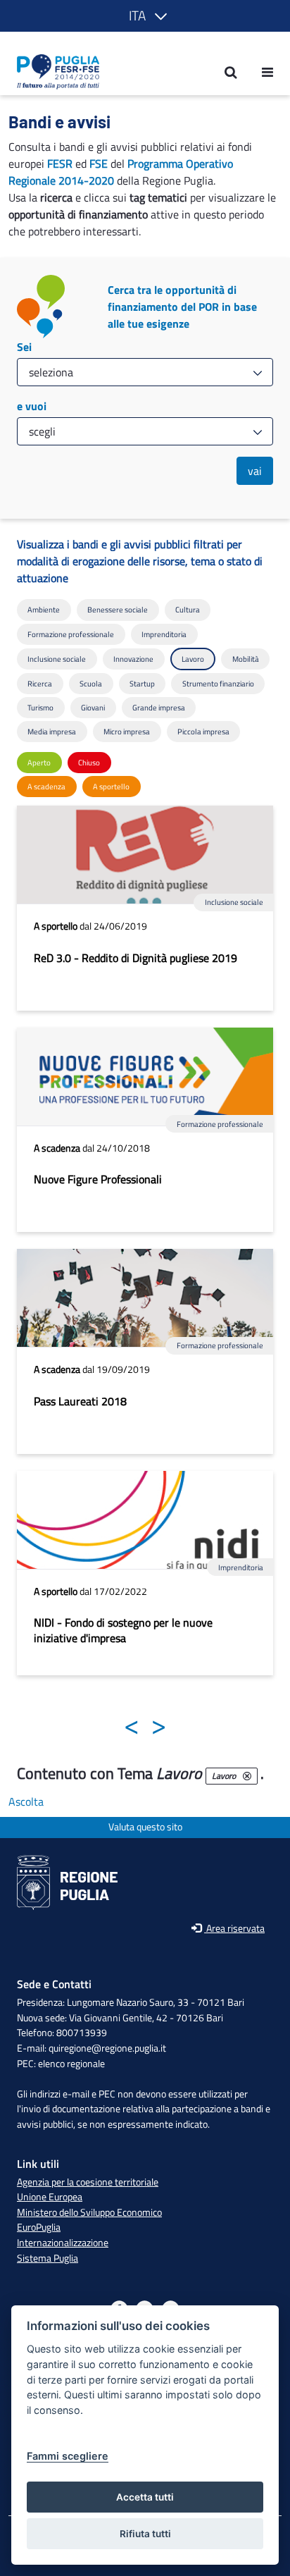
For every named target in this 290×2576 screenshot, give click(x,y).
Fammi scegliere (68, 2456)
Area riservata (234, 1929)
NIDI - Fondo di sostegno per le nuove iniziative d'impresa (123, 1630)
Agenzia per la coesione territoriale (88, 2182)
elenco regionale (71, 2064)
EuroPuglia (39, 2227)
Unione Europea (50, 2197)
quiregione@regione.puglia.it (107, 2048)
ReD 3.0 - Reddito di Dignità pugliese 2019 (135, 958)
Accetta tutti (145, 2497)
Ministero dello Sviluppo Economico (89, 2212)
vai (255, 471)
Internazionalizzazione (63, 2243)
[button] (145, 16)
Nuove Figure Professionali (98, 1179)
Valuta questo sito (145, 1827)
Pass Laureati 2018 (80, 1401)
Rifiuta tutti (145, 2534)
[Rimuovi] (247, 1776)
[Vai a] (54, 72)
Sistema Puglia (48, 2258)
